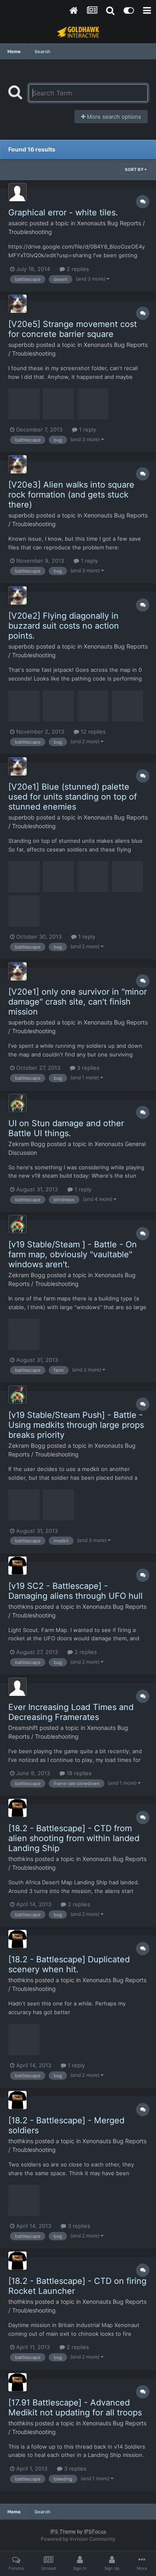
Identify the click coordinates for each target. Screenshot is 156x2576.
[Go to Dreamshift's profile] (17, 1687)
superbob (21, 345)
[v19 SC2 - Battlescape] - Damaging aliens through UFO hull (76, 1591)
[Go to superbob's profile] (17, 304)
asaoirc (18, 223)
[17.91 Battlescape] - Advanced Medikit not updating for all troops (75, 2408)
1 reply (87, 429)
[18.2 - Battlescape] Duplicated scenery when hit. (69, 1964)
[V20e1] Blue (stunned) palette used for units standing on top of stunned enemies (73, 797)
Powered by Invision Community (78, 2539)
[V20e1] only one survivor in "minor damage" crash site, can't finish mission (78, 1002)
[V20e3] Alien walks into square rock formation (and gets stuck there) (71, 495)
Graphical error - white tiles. (63, 212)
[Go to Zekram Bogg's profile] (17, 1103)
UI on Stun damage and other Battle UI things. (66, 1128)
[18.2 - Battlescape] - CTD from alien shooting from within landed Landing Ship (74, 1838)
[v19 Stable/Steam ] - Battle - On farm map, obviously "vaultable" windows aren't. (73, 1254)
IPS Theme (63, 2531)
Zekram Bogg (27, 1144)
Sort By (135, 169)
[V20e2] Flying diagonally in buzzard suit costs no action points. (64, 626)
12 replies (92, 732)
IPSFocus (95, 2531)
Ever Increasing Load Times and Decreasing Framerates (71, 1712)
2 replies (77, 269)
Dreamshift (23, 1728)
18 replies (78, 1773)
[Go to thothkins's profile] (17, 1566)
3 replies (87, 1068)
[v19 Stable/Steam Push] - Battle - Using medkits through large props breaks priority (76, 1425)
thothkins (21, 1606)
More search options (113, 117)
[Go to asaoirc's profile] (17, 192)
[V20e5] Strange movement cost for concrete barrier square (73, 329)
